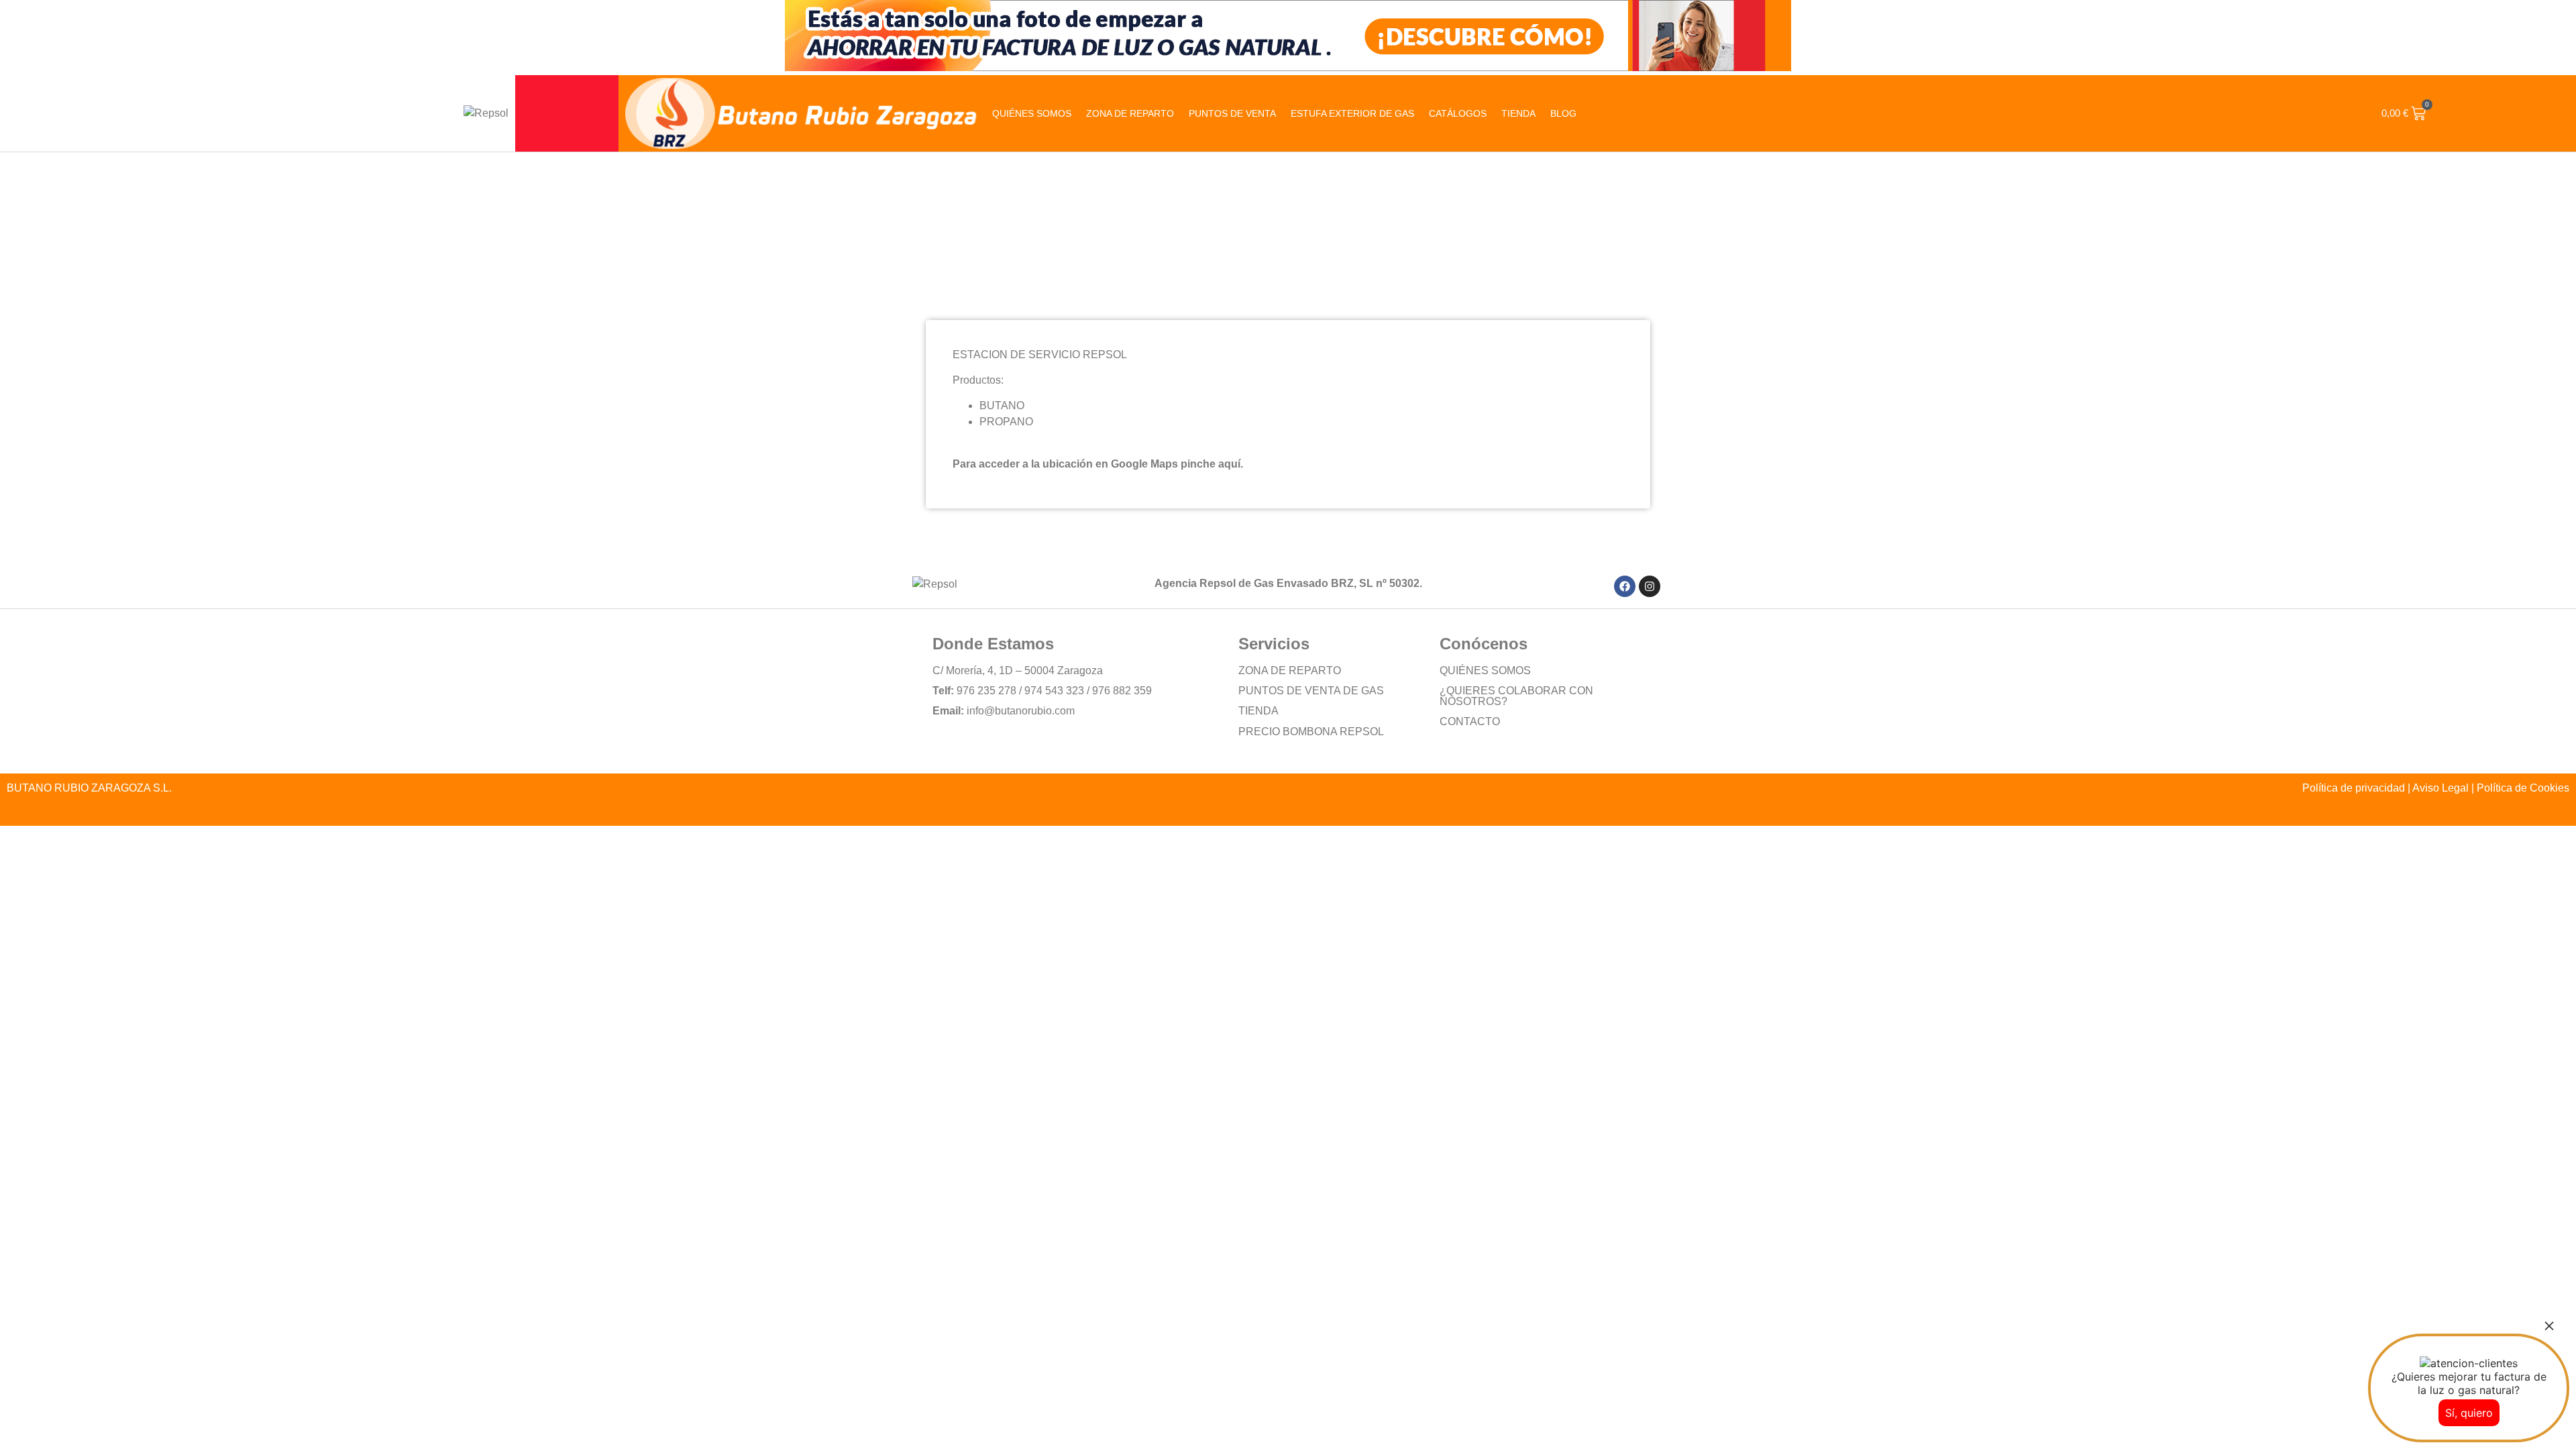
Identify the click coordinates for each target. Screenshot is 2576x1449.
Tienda (1518, 113)
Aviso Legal (2440, 788)
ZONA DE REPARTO (1130, 113)
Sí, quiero (2469, 1413)
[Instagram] (1650, 586)
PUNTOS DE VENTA (1232, 113)
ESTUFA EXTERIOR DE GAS (1352, 113)
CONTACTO (1470, 721)
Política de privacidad (2354, 788)
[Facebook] (1625, 586)
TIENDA (1258, 711)
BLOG (1563, 113)
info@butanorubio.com (1021, 711)
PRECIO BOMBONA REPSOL (1311, 732)
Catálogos (1458, 113)
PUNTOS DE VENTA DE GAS (1311, 691)
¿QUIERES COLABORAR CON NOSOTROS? (1516, 696)
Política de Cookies (2523, 788)
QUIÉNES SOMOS (1032, 113)
